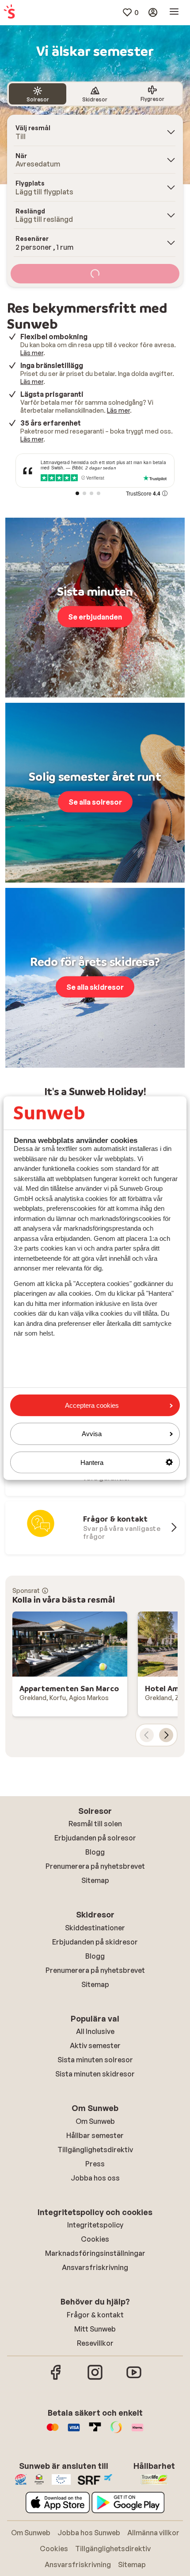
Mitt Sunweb (95, 2329)
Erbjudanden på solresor (95, 1838)
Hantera (92, 1462)
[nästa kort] (166, 1735)
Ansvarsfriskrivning (95, 2267)
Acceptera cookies (92, 1405)
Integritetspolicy (95, 2225)
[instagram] (95, 2378)
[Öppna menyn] (174, 12)
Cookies (95, 2239)
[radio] (38, 94)
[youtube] (134, 2378)
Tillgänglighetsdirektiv (95, 2150)
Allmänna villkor (153, 2533)
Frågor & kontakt (95, 2315)
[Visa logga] (74, 2432)
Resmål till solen (95, 1824)
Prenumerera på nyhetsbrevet (95, 1866)
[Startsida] (9, 12)
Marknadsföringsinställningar (95, 2253)
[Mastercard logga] (53, 2432)
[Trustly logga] (95, 2432)
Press (95, 2164)
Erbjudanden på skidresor (95, 1942)
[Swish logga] (116, 2432)
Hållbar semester (95, 2135)
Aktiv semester (95, 2045)
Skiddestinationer (95, 1928)
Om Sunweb (95, 2121)
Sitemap (95, 1880)
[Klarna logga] (137, 2432)
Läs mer (32, 353)
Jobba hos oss (95, 2178)
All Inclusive (95, 2031)
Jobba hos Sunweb (89, 2533)
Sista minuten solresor (95, 2060)
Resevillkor (95, 2343)
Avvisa (92, 1434)
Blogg (95, 1852)
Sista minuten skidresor (95, 2074)
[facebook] (56, 2378)
